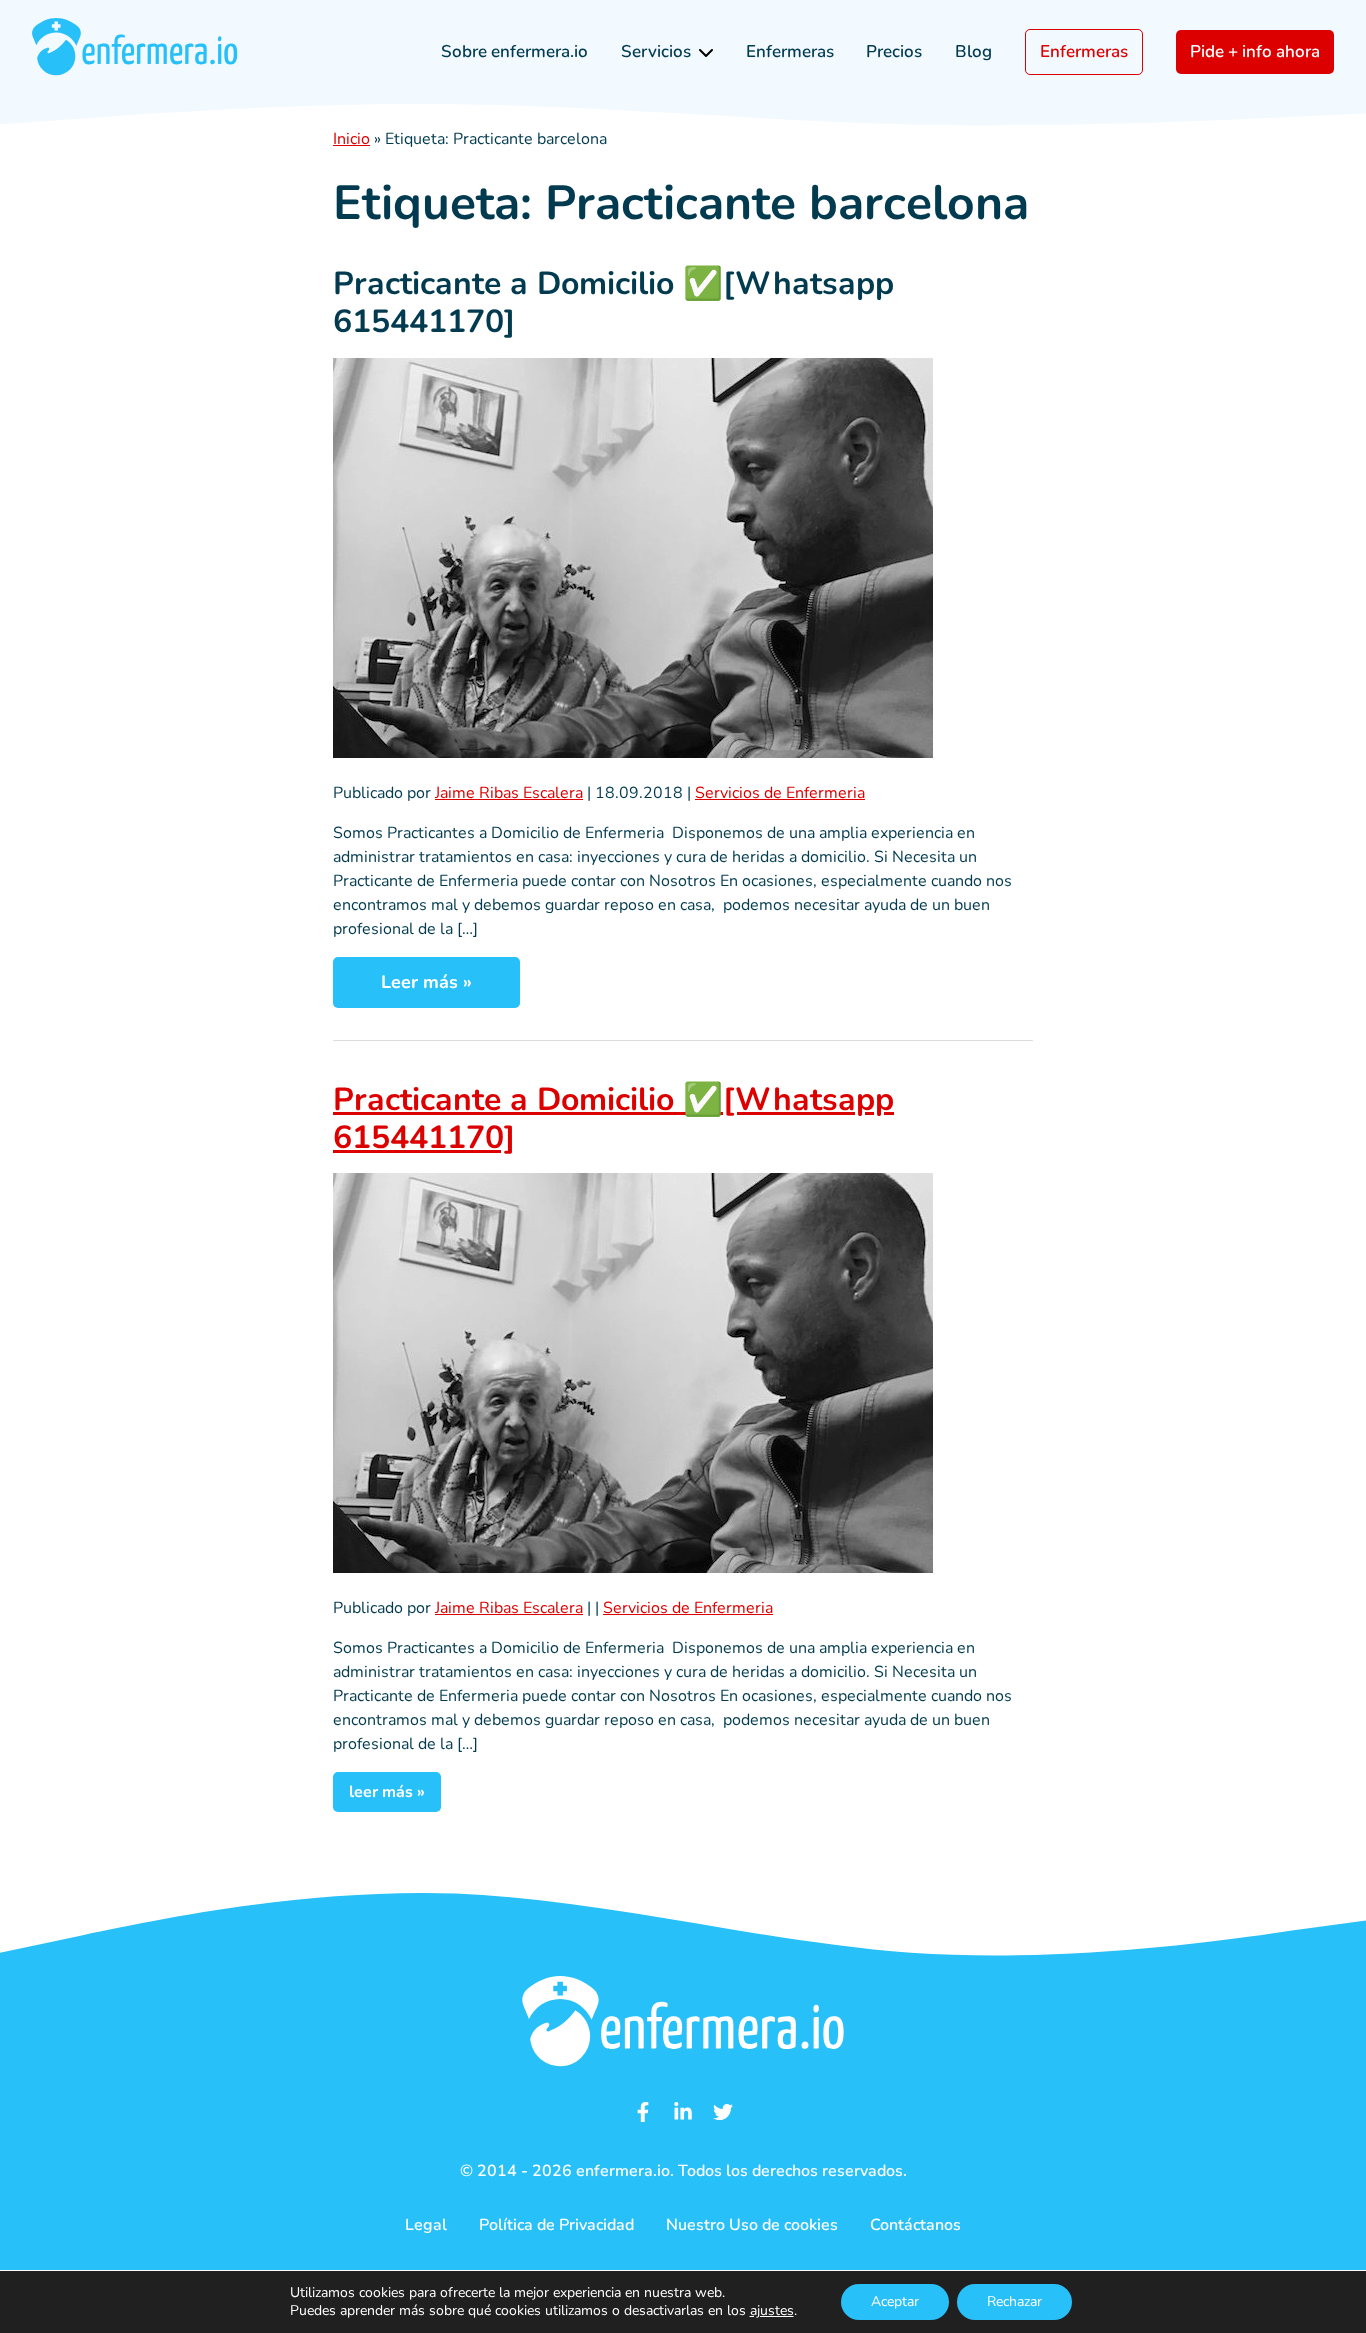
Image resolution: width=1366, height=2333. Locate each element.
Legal (426, 2225)
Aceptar (895, 2301)
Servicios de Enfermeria (780, 793)
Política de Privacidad (556, 2225)
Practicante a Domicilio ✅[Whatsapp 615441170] (613, 302)
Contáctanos (915, 2225)
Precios (894, 51)
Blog (973, 51)
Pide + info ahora (1255, 51)
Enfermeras (790, 51)
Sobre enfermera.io (514, 51)
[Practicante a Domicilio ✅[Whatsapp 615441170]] (633, 753)
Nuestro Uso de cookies (752, 2225)
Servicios (656, 51)
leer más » (387, 1792)
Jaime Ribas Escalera (509, 793)
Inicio (351, 139)
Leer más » (426, 982)
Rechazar (1014, 2301)
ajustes (772, 2311)
